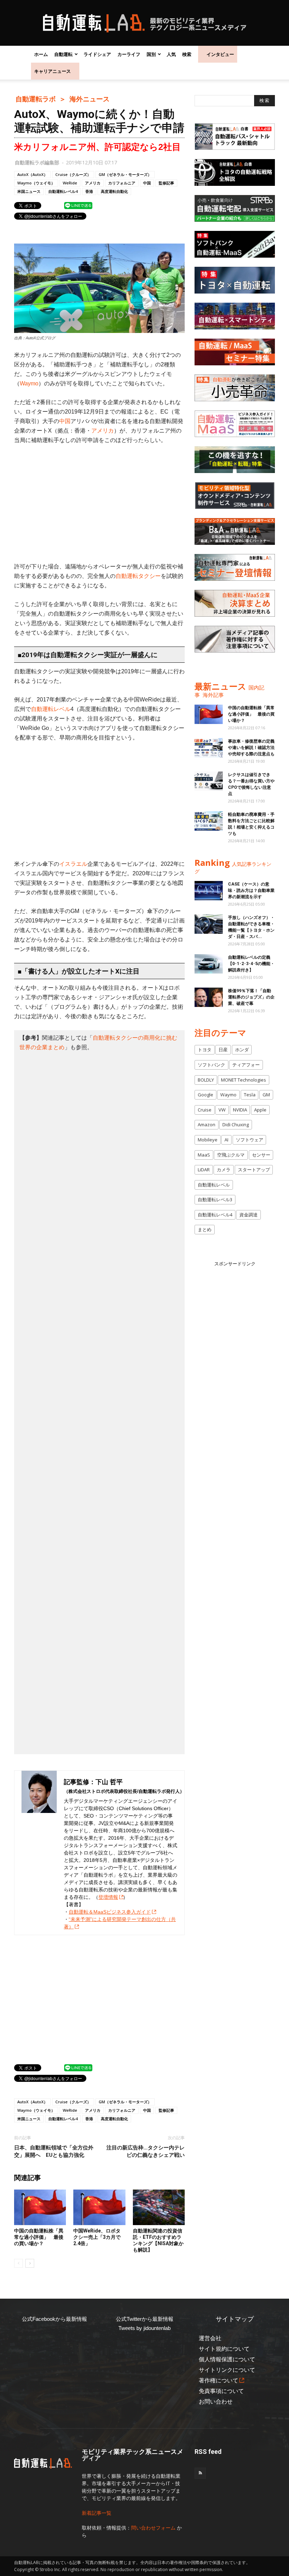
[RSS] (200, 2473)
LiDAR (204, 1170)
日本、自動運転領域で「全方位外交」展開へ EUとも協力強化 (54, 2151)
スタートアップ (254, 1170)
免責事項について (221, 2391)
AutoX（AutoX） (32, 174)
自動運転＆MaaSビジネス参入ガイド (110, 1912)
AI (226, 1140)
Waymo (29, 383)
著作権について (219, 2380)
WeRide (70, 183)
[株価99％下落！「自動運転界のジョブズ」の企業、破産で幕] (209, 997)
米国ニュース (29, 191)
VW (222, 1110)
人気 (171, 54)
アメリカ (93, 183)
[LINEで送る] (78, 205)
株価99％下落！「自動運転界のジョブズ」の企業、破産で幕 (251, 997)
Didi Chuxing (236, 1125)
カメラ (224, 1170)
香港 (89, 191)
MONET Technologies (244, 1080)
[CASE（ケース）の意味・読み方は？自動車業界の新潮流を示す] (209, 891)
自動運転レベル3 (215, 1199)
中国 (147, 183)
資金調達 (248, 1215)
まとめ (205, 1229)
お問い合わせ (216, 2402)
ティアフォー (246, 1065)
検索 (187, 54)
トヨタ (205, 1050)
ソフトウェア (250, 1140)
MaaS (204, 1155)
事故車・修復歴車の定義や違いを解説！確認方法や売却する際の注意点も (251, 748)
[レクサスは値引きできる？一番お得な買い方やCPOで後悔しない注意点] (209, 781)
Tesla (250, 1095)
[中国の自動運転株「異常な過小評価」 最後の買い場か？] (40, 2207)
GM (266, 1095)
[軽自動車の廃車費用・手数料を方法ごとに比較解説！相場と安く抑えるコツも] (209, 821)
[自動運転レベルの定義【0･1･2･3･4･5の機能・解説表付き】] (209, 964)
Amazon (207, 1125)
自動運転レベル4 (63, 191)
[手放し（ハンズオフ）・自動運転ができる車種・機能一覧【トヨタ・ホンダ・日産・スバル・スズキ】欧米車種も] (209, 924)
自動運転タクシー (138, 576)
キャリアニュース (53, 71)
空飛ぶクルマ (231, 1155)
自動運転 (63, 54)
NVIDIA (240, 1110)
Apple (260, 1110)
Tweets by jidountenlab (144, 2328)
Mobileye (208, 1140)
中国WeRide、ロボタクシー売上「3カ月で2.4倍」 (97, 2237)
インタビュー (220, 54)
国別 (151, 54)
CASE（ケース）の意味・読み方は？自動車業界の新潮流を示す (251, 890)
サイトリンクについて (227, 2370)
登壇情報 (108, 1897)
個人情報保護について (227, 2359)
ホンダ (242, 1050)
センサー (261, 1155)
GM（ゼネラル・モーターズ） (125, 174)
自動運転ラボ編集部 (37, 162)
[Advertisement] (99, 503)
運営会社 (210, 2338)
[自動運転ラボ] (144, 23)
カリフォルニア (122, 183)
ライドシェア (97, 54)
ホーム (41, 54)
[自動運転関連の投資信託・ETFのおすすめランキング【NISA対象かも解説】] (159, 2207)
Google (205, 1095)
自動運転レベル (51, 709)
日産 (223, 1050)
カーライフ (129, 54)
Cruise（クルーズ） (73, 174)
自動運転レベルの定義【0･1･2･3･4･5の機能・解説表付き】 (251, 964)
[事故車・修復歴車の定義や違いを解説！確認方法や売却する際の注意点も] (209, 748)
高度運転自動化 (114, 191)
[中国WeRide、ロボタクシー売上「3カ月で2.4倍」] (99, 2207)
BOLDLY (206, 1080)
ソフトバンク (211, 1065)
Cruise (205, 1110)
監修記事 (166, 183)
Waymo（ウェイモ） (36, 183)
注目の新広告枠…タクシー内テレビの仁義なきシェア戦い (146, 2151)
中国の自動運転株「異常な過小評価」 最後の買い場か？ (39, 2237)
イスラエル (73, 864)
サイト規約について (224, 2349)
